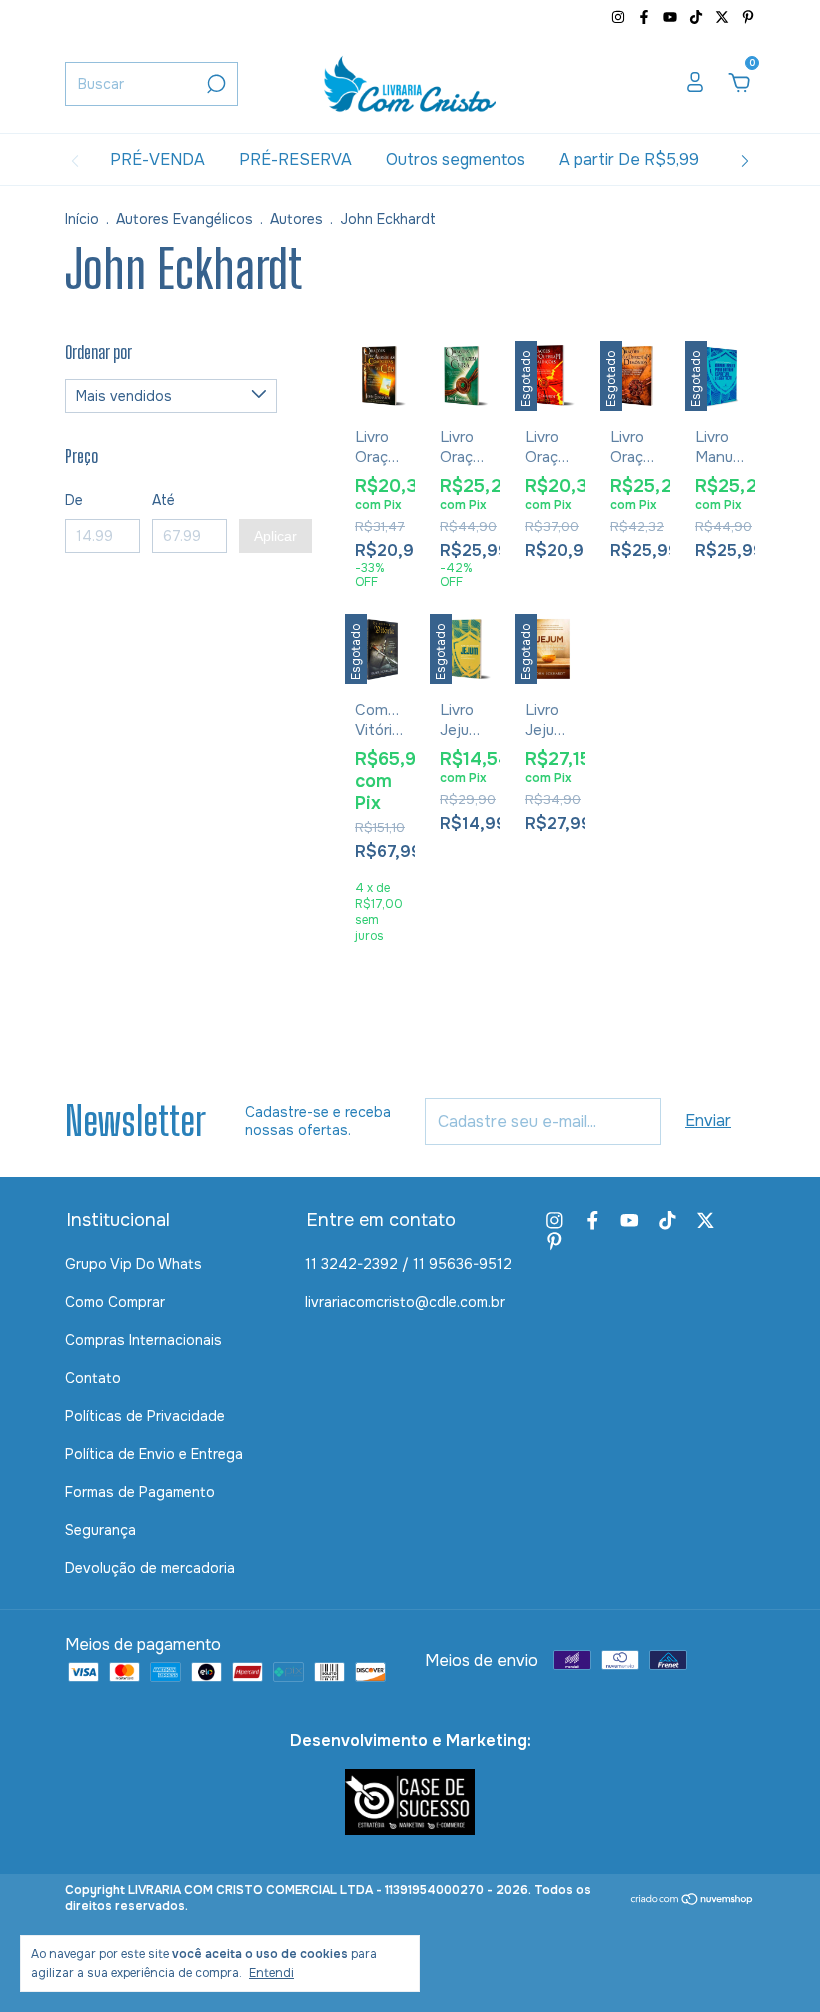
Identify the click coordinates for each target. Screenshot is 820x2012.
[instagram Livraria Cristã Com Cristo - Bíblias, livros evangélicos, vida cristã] (620, 17)
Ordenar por (98, 352)
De (74, 500)
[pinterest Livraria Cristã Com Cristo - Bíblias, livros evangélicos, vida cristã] (748, 17)
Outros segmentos (455, 159)
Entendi (271, 1973)
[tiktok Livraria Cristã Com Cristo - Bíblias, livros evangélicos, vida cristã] (698, 17)
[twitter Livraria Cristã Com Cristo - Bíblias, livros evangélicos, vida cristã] (724, 17)
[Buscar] (214, 84)
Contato (93, 1378)
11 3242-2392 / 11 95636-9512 (408, 1264)
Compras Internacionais (143, 1340)
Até (163, 500)
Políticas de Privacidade (145, 1416)
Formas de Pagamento (140, 1492)
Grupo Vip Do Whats (133, 1264)
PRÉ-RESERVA (295, 159)
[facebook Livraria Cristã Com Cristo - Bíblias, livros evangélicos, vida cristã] (646, 17)
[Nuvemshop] (692, 1900)
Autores (296, 219)
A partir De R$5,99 (629, 159)
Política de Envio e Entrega (154, 1454)
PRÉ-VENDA (157, 159)
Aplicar (275, 536)
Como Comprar (115, 1302)
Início (82, 219)
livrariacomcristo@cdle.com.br (405, 1302)
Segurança (100, 1530)
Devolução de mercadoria (150, 1568)
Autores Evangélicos (184, 219)
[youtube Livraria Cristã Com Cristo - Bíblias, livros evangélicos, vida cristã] (672, 17)
